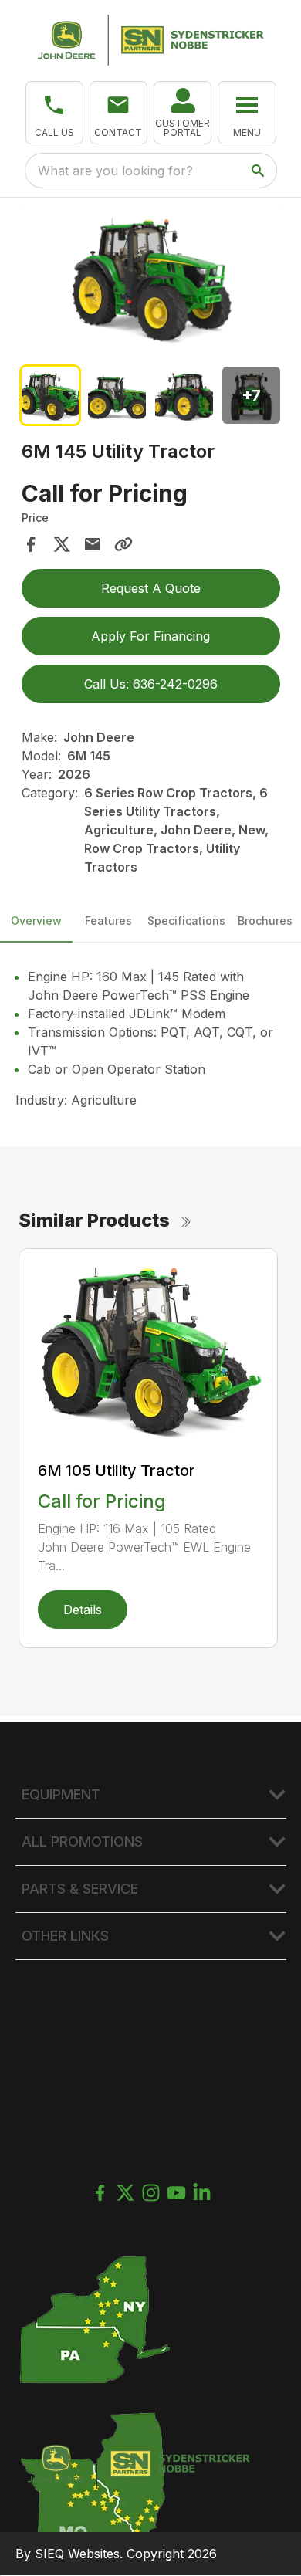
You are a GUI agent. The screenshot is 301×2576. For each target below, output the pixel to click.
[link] (183, 113)
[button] (54, 113)
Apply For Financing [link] (150, 636)
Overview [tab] (36, 921)
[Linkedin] (202, 2193)
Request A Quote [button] (151, 588)
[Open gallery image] (151, 276)
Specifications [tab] (186, 921)
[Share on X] (62, 544)
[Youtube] (176, 2193)
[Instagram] (151, 2193)
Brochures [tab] (265, 921)
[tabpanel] (151, 279)
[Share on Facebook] (31, 544)
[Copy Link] (123, 544)
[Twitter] (125, 2193)
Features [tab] (108, 921)
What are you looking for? (115, 171)
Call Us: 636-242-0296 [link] (151, 684)
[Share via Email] (93, 544)
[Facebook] (100, 2193)
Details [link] (83, 1610)
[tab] (51, 396)
